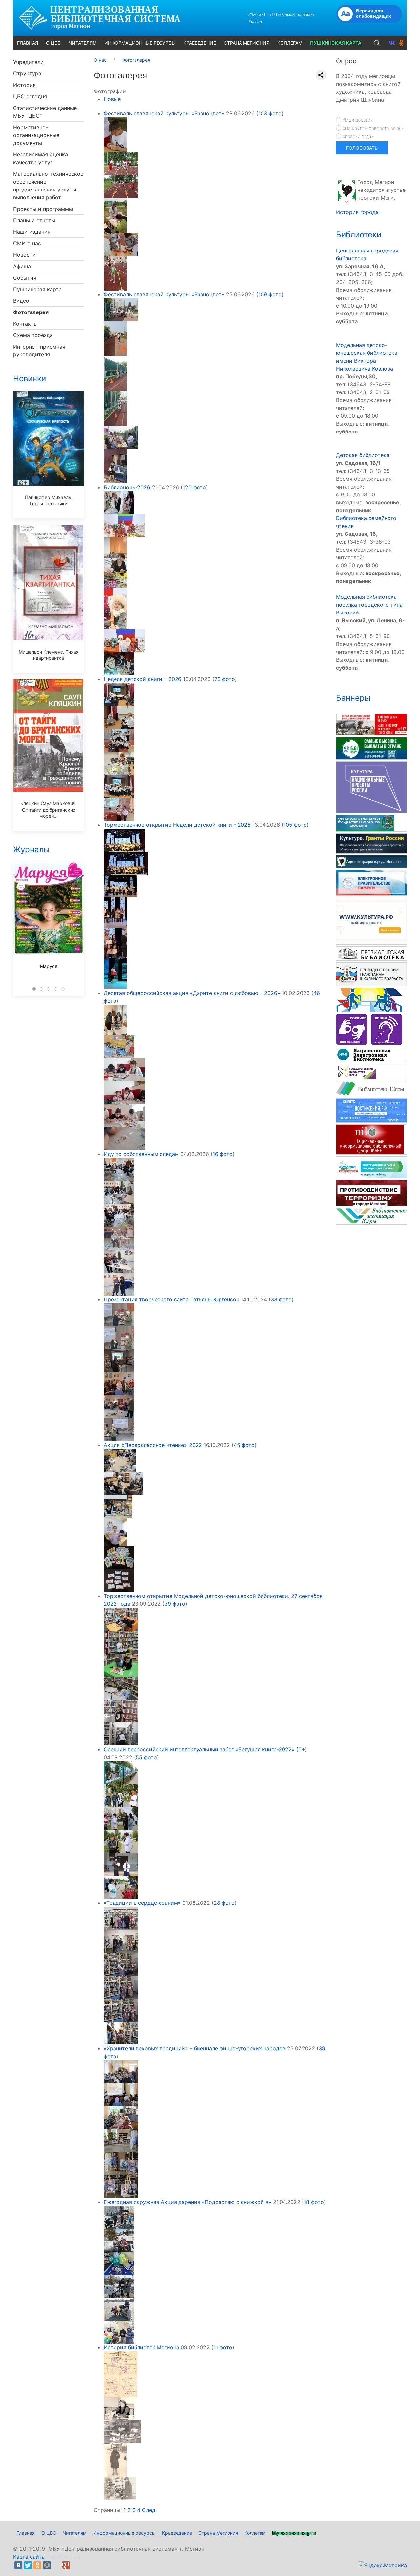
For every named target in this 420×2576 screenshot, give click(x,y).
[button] (377, 43)
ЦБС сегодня (30, 96)
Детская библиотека (363, 455)
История (24, 85)
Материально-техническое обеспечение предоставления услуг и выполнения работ (48, 186)
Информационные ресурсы (124, 2533)
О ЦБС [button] (53, 43)
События (25, 278)
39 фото (175, 1604)
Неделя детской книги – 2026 (143, 679)
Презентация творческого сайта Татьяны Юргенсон (171, 1299)
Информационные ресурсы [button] (140, 43)
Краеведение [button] (200, 43)
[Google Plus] (66, 2565)
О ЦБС (49, 2533)
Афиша (22, 266)
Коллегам (255, 2533)
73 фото (225, 679)
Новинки (30, 379)
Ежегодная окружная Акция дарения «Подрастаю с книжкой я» (188, 2202)
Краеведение (177, 2533)
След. (149, 2510)
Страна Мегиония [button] (247, 43)
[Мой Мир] (47, 2565)
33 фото (281, 1299)
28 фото (224, 1903)
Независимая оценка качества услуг (41, 158)
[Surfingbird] (75, 2565)
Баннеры (353, 698)
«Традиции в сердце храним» (142, 1903)
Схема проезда (33, 335)
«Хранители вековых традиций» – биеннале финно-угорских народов (195, 2048)
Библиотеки (359, 235)
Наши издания (32, 232)
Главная (26, 2533)
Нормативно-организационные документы (36, 135)
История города (357, 212)
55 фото (146, 1757)
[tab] (34, 989)
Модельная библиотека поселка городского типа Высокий (369, 605)
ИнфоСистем (63, 2557)
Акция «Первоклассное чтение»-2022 (153, 1445)
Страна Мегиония (218, 2533)
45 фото (244, 1445)
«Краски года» (357, 136)
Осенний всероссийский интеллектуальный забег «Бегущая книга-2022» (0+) (205, 1749)
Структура (27, 73)
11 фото (223, 2347)
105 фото (295, 825)
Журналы (31, 849)
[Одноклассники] (37, 2565)
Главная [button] (28, 43)
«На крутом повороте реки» (372, 128)
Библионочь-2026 (127, 487)
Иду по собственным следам (141, 1154)
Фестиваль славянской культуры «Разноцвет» (164, 113)
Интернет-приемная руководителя (39, 351)
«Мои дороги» (357, 120)
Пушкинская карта (37, 289)
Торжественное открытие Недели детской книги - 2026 (177, 825)
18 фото (314, 2202)
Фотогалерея (31, 312)
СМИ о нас (27, 243)
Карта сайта (29, 2557)
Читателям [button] (83, 43)
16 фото (223, 1154)
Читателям (75, 2533)
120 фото (194, 487)
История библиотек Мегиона (141, 2347)
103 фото (270, 113)
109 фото (270, 294)
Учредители (28, 62)
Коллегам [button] (290, 43)
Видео (21, 301)
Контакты (25, 324)
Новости (24, 255)
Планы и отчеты (34, 220)
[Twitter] (28, 2565)
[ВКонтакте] (18, 2565)
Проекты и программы (43, 209)
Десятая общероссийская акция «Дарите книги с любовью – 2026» (192, 993)
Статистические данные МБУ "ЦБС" (45, 112)
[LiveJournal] (56, 2565)
